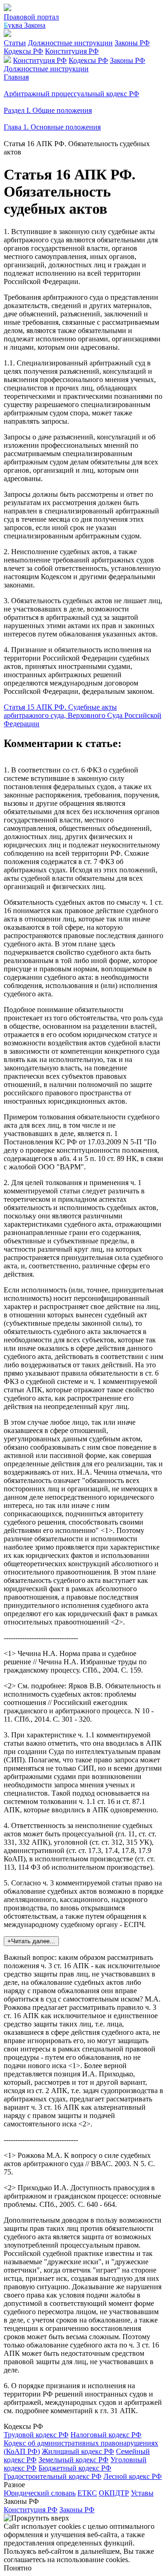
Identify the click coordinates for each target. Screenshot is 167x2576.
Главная (16, 77)
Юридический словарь (40, 2493)
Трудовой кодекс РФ (36, 2435)
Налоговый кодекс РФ (106, 2435)
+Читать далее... (31, 1941)
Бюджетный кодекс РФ (75, 2468)
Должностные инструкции (70, 43)
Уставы (142, 2493)
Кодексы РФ (23, 51)
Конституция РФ (72, 51)
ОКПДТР (114, 2493)
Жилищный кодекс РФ (78, 2451)
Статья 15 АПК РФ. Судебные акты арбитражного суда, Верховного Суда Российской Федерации (83, 715)
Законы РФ (132, 43)
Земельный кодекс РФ (74, 2460)
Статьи (15, 43)
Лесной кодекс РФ (133, 2476)
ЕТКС (87, 2493)
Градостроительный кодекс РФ (53, 2476)
